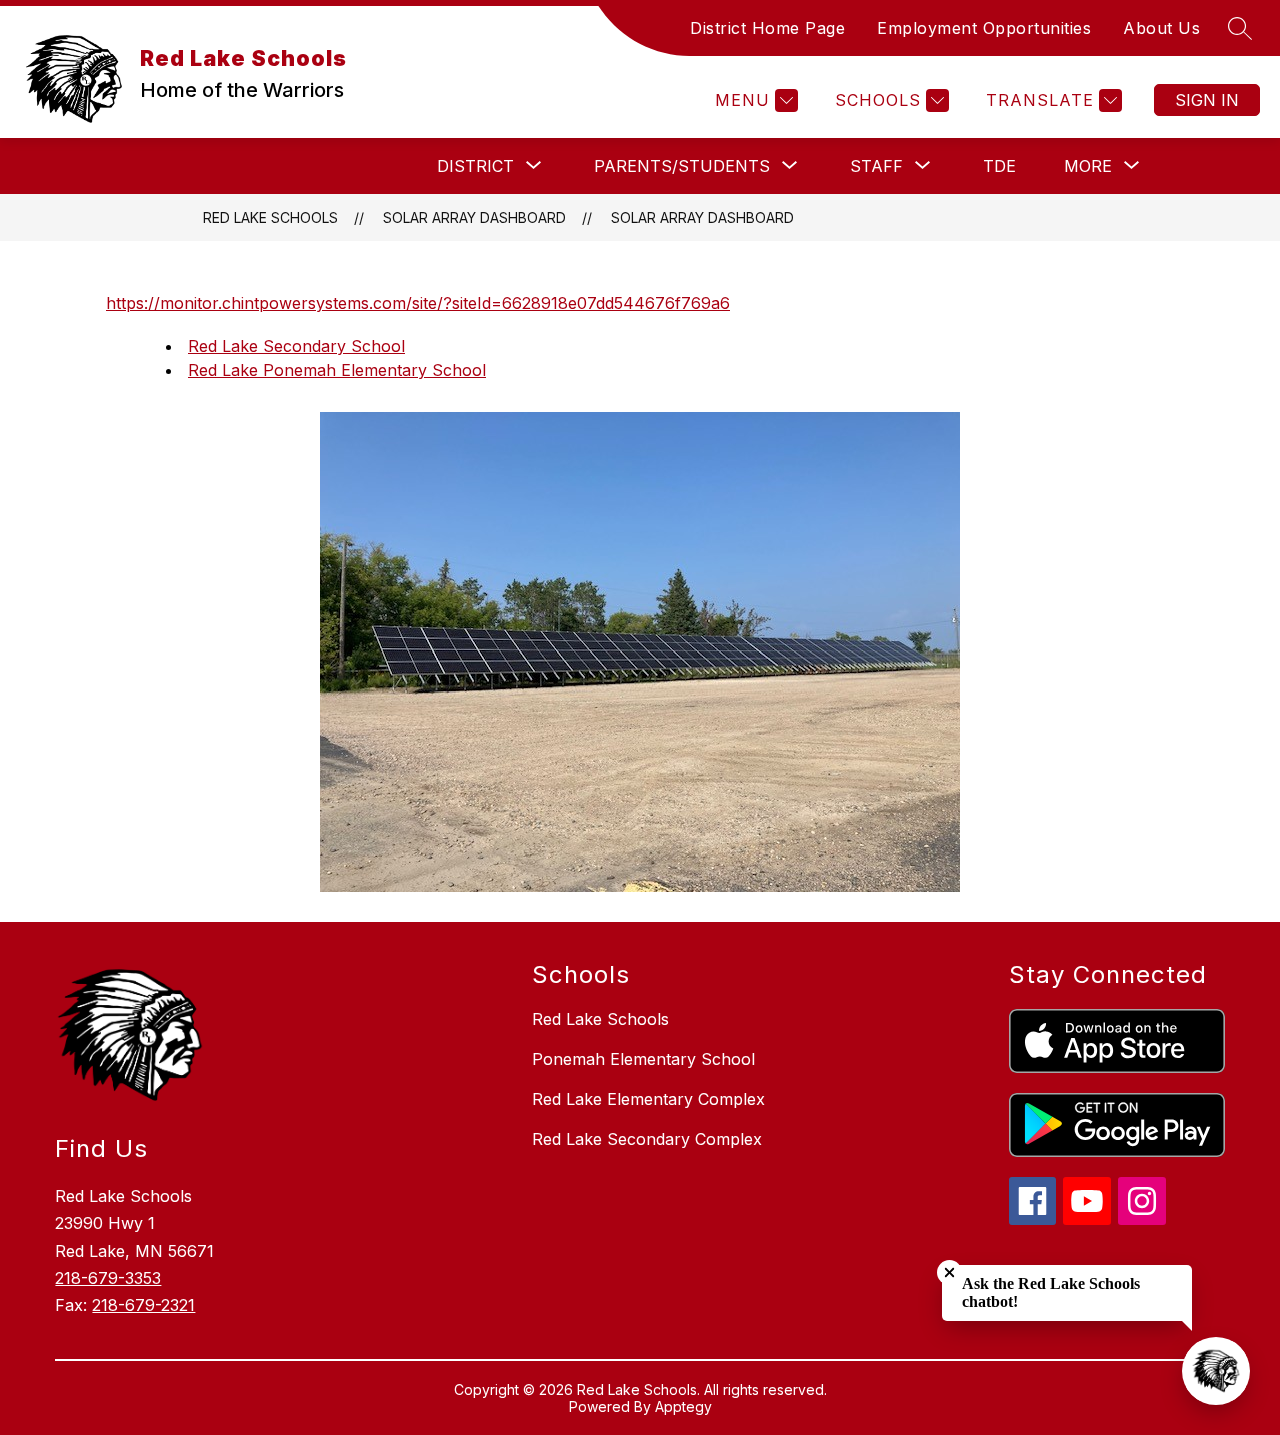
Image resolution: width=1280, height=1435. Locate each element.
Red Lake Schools (270, 217)
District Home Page (767, 28)
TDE (999, 166)
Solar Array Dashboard (702, 217)
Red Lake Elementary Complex (648, 1099)
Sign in (1207, 100)
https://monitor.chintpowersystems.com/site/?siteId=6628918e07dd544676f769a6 (418, 303)
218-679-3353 (108, 1278)
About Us (1161, 28)
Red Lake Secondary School (296, 346)
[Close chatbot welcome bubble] (949, 1272)
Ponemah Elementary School (643, 1059)
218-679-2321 (143, 1305)
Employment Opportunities (984, 28)
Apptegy (683, 1406)
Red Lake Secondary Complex (647, 1139)
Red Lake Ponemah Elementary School (337, 370)
